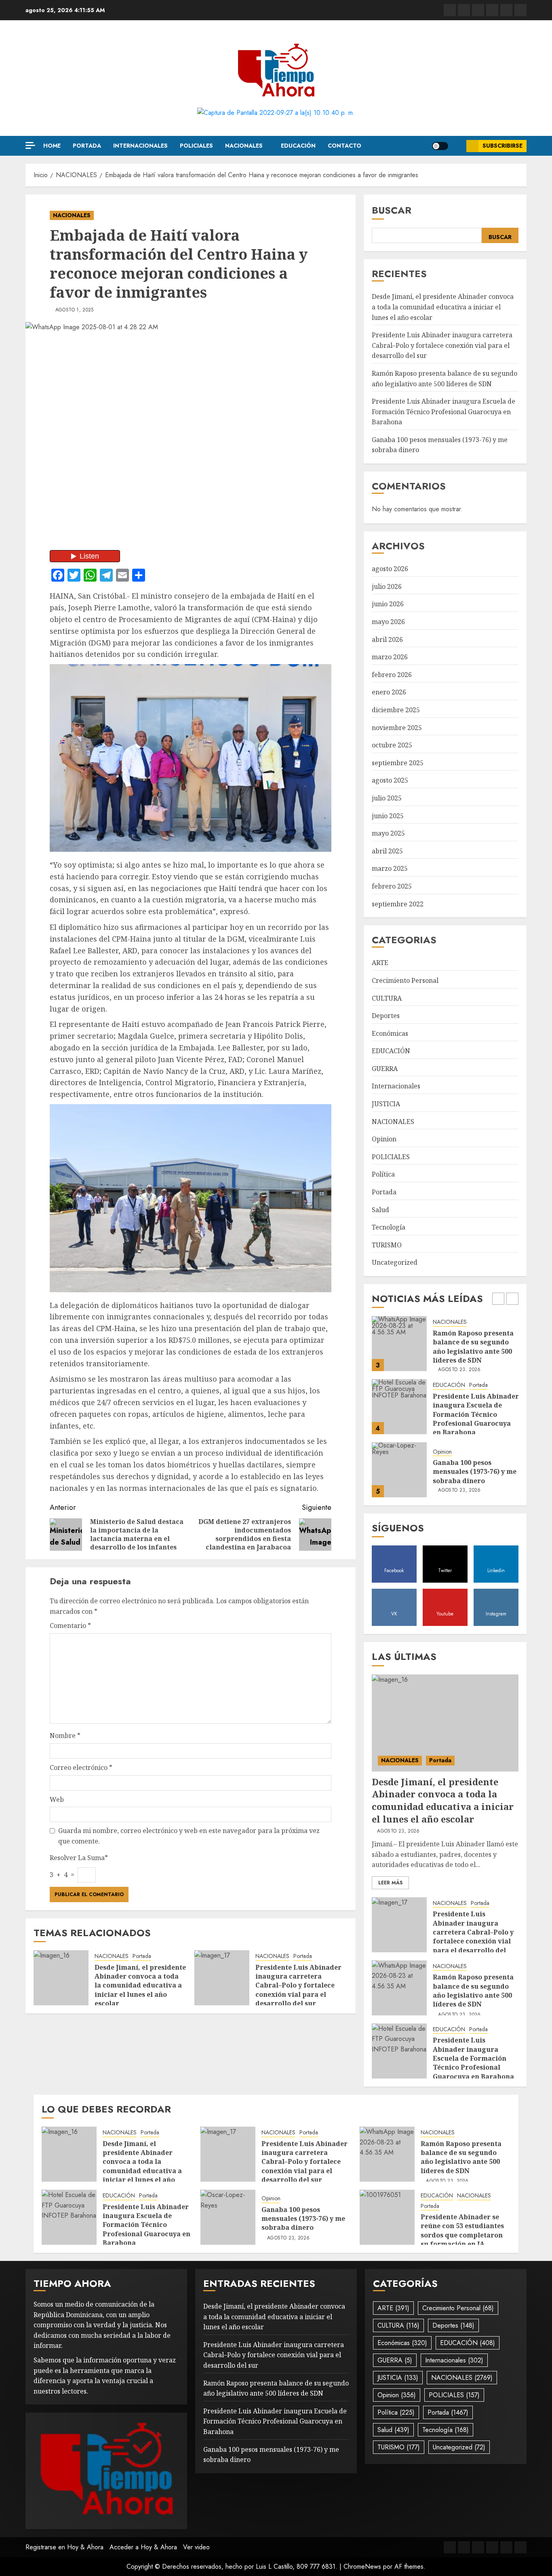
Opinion (384, 1139)
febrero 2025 (392, 886)
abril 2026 (387, 639)
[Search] (457, 146)
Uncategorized (395, 1262)
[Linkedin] (478, 10)
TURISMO (387, 1245)
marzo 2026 (390, 657)
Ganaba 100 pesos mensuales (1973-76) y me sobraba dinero (475, 1409)
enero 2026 (389, 692)
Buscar (392, 210)
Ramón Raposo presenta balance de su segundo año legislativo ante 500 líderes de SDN (473, 1991)
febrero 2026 (392, 675)
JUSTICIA (386, 1104)
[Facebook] (450, 10)
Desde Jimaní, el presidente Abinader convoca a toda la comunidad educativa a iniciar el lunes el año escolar (140, 1985)
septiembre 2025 (398, 763)
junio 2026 (388, 604)
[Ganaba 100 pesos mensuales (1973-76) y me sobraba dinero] (399, 1407)
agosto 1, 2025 (75, 310)
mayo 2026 (388, 622)
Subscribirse (502, 146)
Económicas (390, 1033)
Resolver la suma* (79, 1858)
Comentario (70, 1626)
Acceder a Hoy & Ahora (143, 2547)
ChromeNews (362, 2566)
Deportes (386, 1016)
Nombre (65, 1736)
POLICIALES (196, 146)
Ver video (196, 2547)
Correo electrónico (81, 1767)
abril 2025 (387, 851)
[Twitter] (464, 10)
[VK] (492, 10)
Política (383, 1174)
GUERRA (385, 1069)
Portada (87, 146)
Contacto (344, 146)
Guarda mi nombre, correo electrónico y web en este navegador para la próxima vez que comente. (189, 1836)
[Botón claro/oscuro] (440, 146)
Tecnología (389, 1227)
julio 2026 (387, 586)
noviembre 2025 (397, 728)
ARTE (380, 963)
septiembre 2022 (398, 904)
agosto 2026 (390, 569)
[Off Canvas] (30, 145)
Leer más (390, 1883)
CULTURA (387, 998)
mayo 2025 (388, 833)
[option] (445, 1348)
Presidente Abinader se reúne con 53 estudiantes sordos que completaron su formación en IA (462, 2230)
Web (57, 1799)
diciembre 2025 (396, 710)
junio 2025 (388, 816)
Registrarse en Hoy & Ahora (64, 2547)
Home (52, 146)
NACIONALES (244, 146)
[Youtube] (506, 10)
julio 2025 (387, 798)
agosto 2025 (390, 780)
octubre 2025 (392, 745)
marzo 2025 (390, 868)
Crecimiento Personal (405, 980)
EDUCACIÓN (298, 146)
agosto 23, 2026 (459, 1427)
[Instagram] (520, 10)
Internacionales (140, 146)
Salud (380, 1210)
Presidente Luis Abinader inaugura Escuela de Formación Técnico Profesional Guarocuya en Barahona (443, 412)
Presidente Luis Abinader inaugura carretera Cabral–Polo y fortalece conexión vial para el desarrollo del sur (298, 1985)
